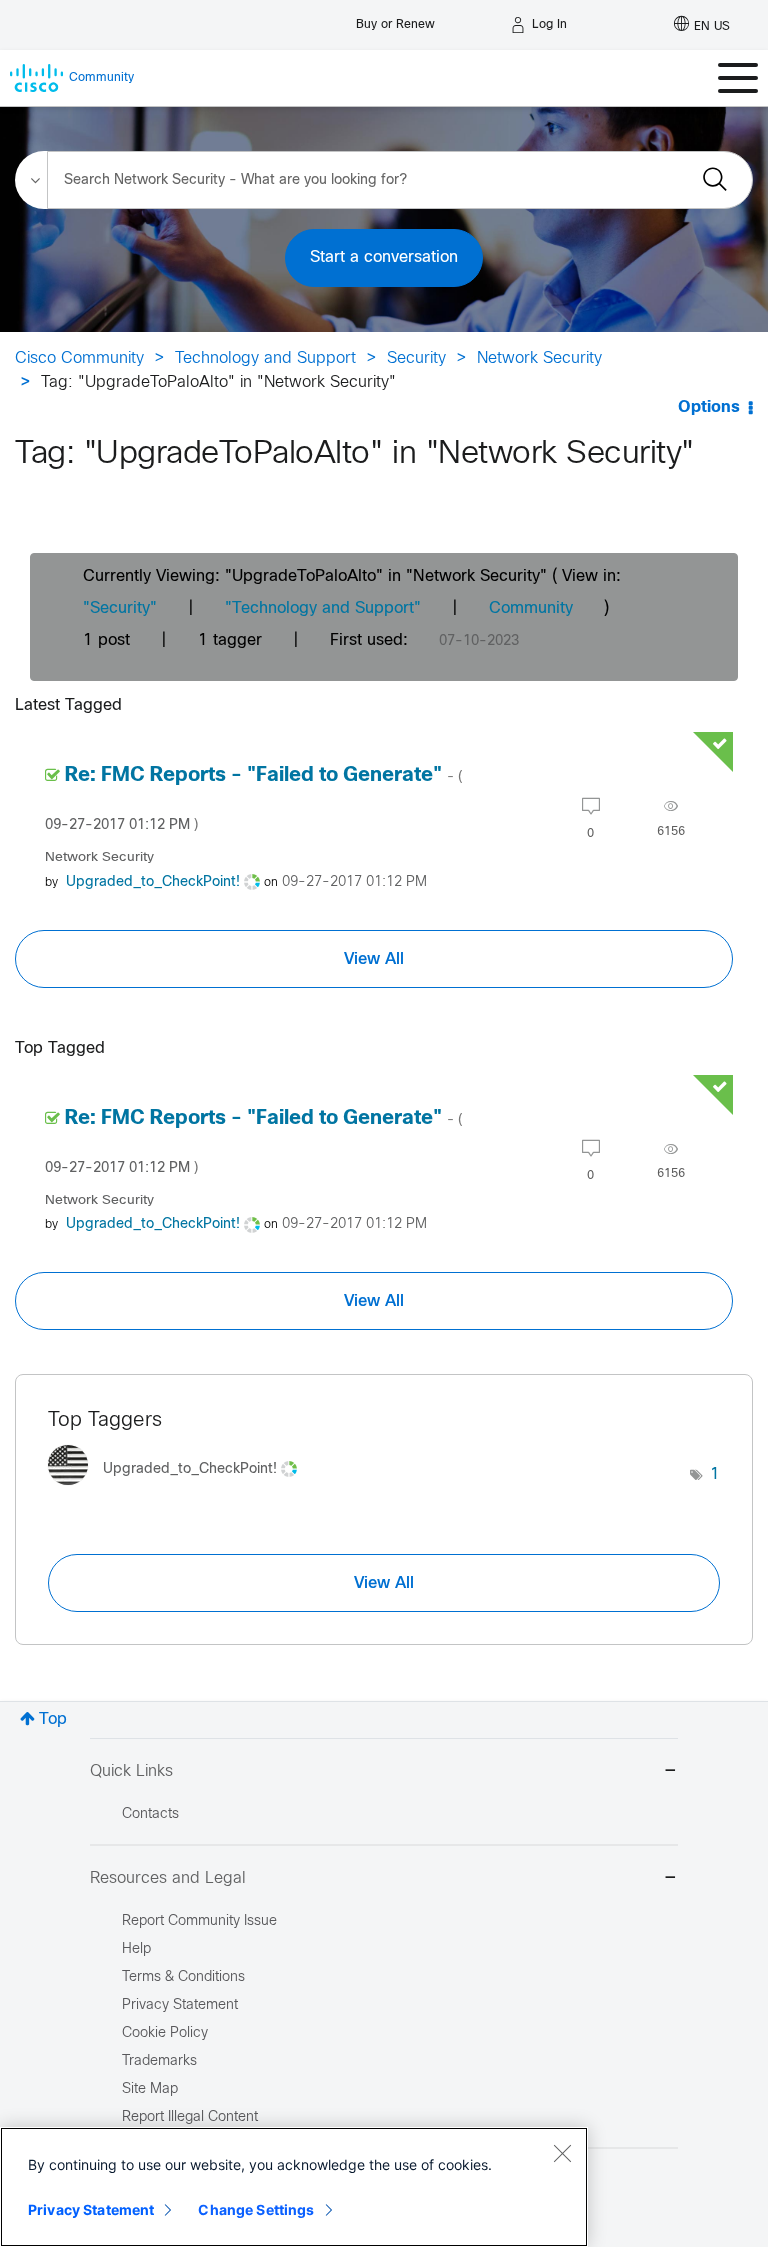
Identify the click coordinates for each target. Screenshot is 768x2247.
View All (374, 959)
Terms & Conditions (183, 1977)
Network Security (539, 358)
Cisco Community (79, 358)
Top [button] (53, 1719)
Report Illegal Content (190, 2117)
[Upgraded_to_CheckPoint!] (180, 1490)
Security (416, 358)
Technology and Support (265, 358)
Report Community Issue (199, 1921)
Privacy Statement (91, 2209)
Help (136, 1949)
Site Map (150, 2089)
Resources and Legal (168, 1878)
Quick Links (131, 1771)
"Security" (120, 608)
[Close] (562, 2153)
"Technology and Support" (323, 608)
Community (531, 608)
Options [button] (709, 407)
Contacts (150, 1814)
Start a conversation (384, 257)
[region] (294, 2187)
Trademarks (159, 2061)
